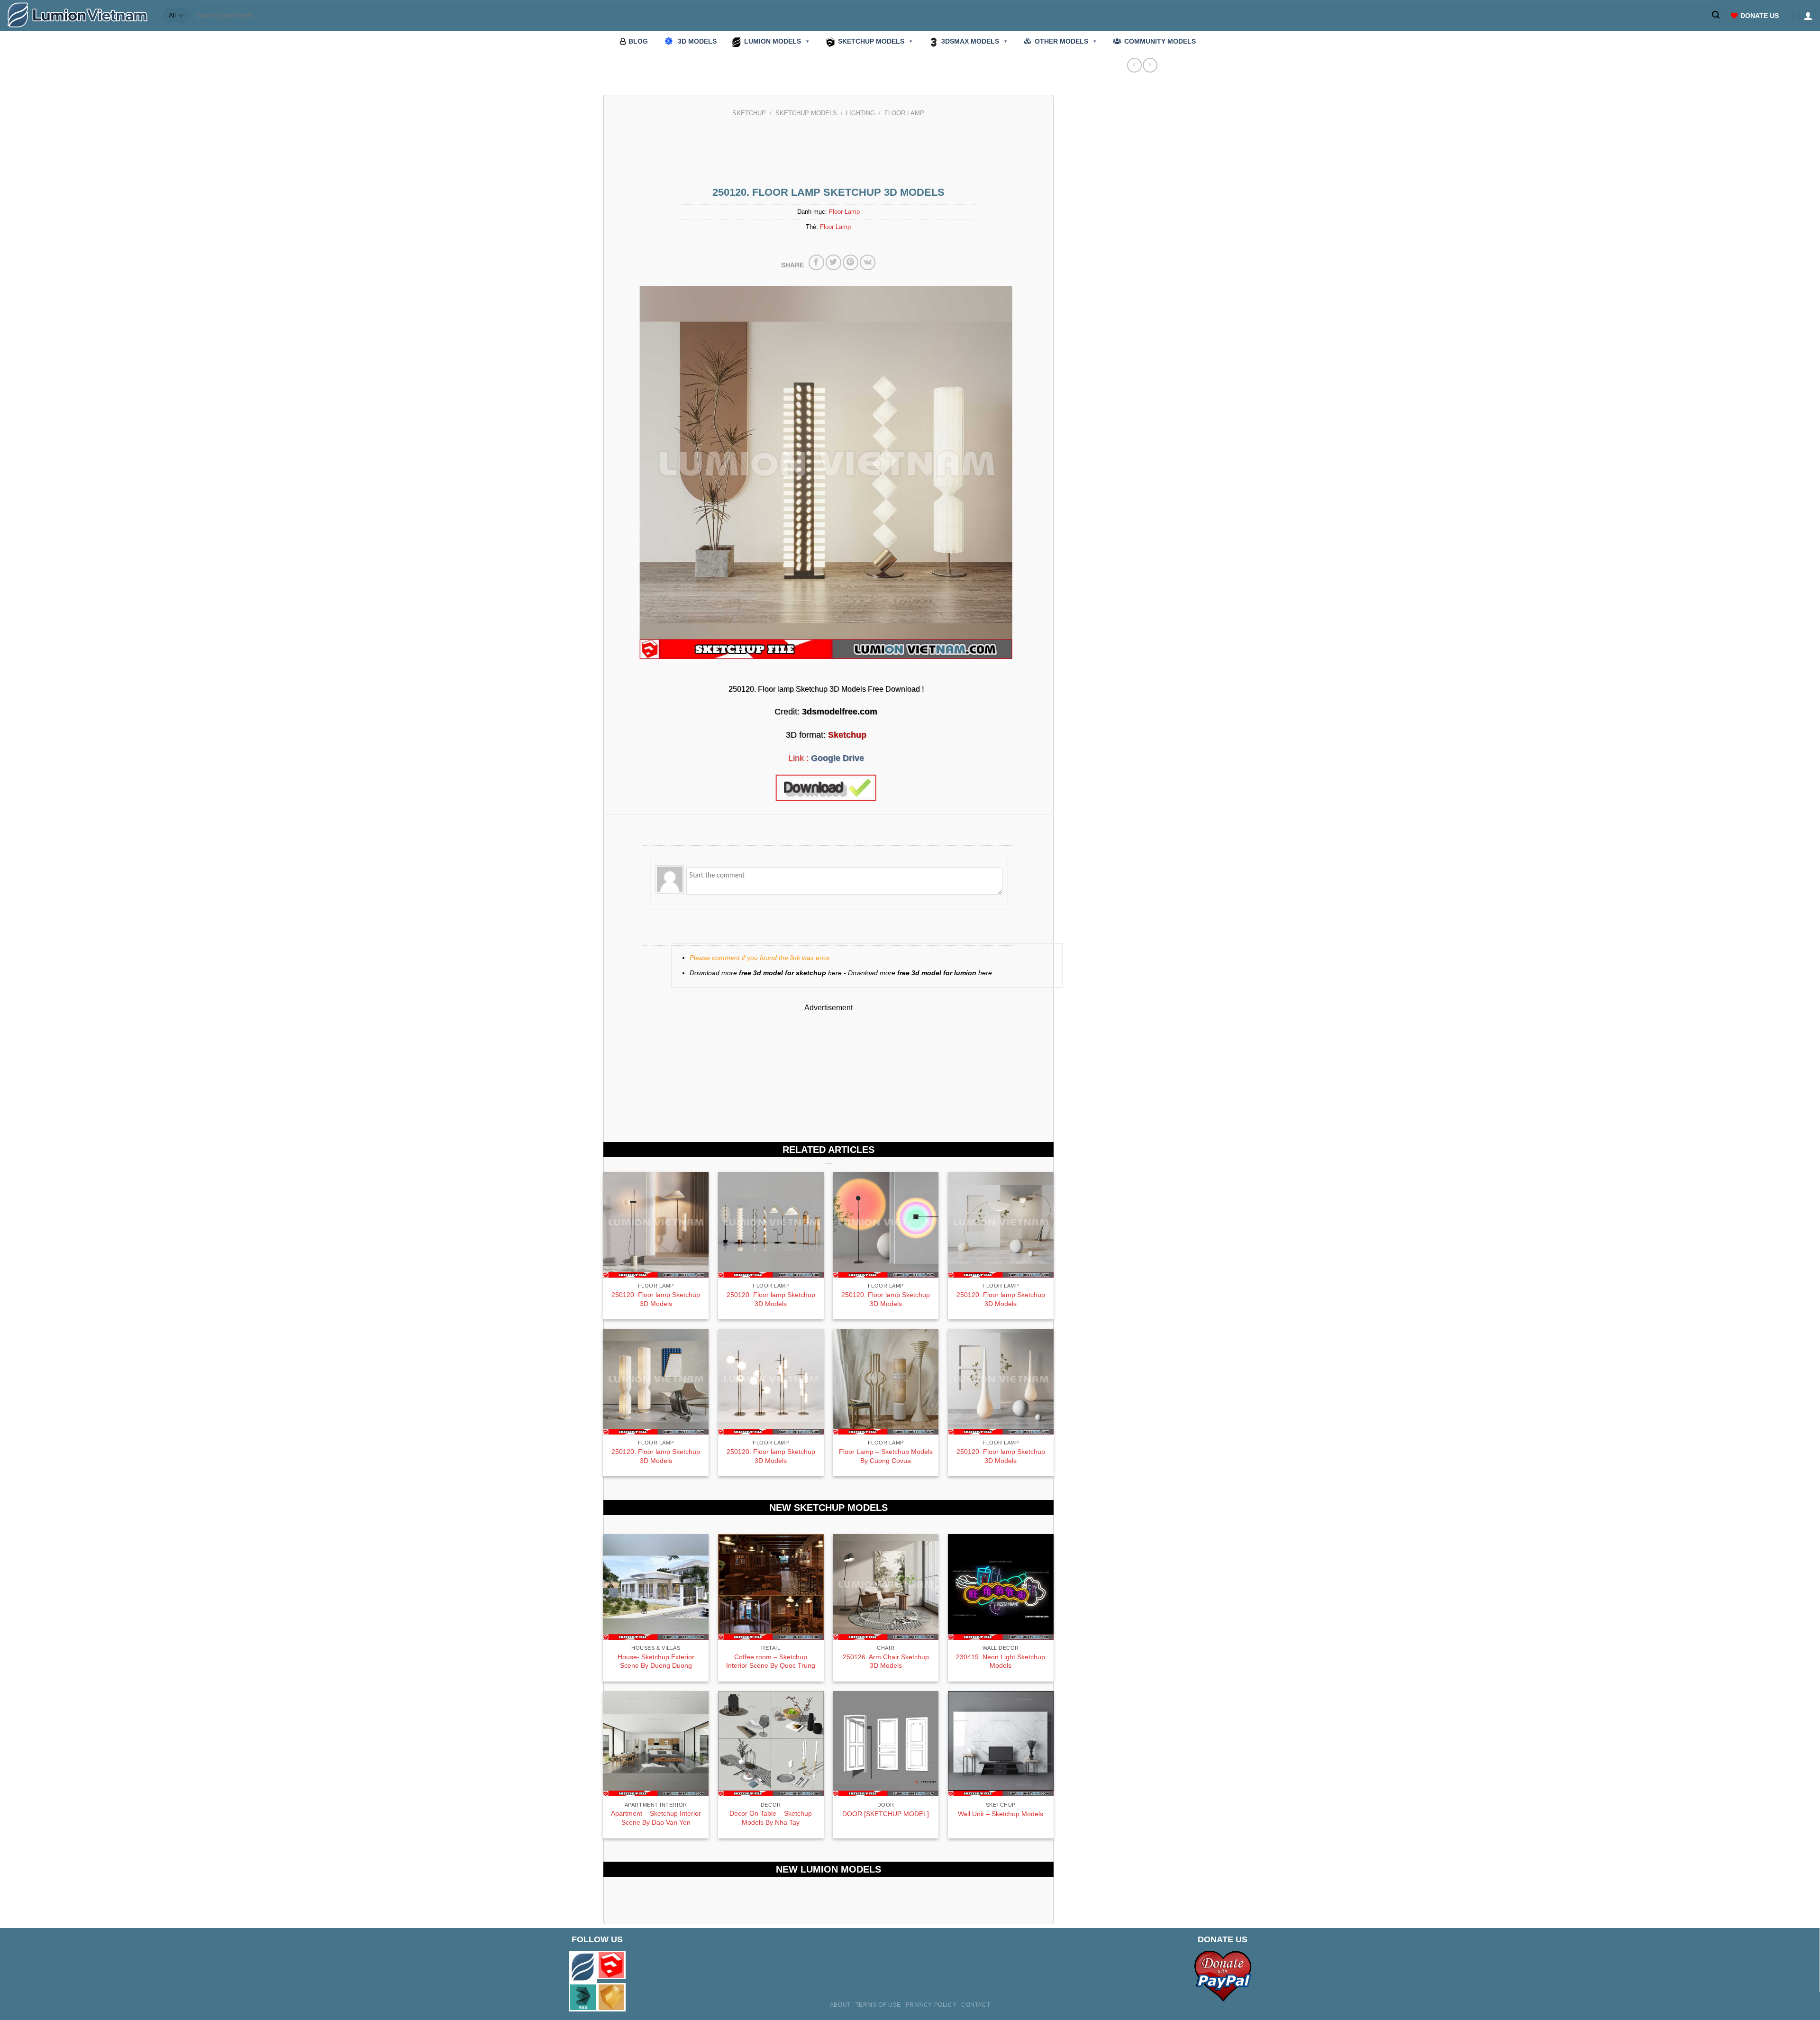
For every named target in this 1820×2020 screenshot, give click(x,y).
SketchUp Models (806, 113)
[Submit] (1716, 16)
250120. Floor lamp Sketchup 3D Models (656, 1299)
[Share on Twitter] (833, 262)
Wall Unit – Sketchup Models (1001, 1814)
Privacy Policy (931, 2005)
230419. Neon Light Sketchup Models (1001, 1661)
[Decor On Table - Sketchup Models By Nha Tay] (771, 1744)
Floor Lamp (904, 113)
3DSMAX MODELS (970, 41)
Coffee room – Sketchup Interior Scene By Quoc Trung (771, 1661)
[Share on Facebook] (816, 262)
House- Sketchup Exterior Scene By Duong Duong (656, 1661)
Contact (976, 2005)
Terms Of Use (878, 2005)
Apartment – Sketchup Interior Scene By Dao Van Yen (656, 1818)
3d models (697, 41)
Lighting (860, 113)
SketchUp (749, 113)
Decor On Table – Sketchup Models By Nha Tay (771, 1818)
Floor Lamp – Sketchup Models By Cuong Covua (886, 1456)
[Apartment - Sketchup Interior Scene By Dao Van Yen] (656, 1744)
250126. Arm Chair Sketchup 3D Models (886, 1661)
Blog (638, 41)
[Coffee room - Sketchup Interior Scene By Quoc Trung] (771, 1587)
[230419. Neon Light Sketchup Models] (1001, 1587)
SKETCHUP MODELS (871, 41)
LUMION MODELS (773, 41)
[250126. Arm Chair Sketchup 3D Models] (886, 1587)
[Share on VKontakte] (868, 262)
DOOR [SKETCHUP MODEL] (886, 1814)
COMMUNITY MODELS (1160, 41)
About (840, 2005)
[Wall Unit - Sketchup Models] (1001, 1744)
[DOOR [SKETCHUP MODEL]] (886, 1744)
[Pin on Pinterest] (851, 262)
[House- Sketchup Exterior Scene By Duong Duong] (656, 1587)
